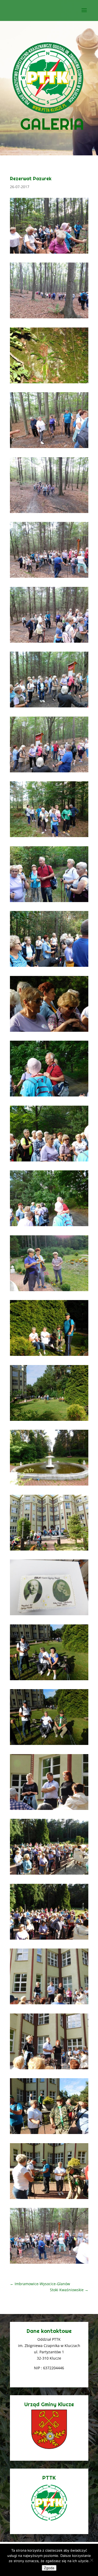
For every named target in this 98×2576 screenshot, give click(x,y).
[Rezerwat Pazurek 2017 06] (49, 1939)
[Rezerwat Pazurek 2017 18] (49, 1161)
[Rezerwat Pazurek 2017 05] (49, 2004)
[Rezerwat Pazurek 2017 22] (49, 902)
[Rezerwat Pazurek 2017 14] (49, 1421)
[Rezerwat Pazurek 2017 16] (49, 1291)
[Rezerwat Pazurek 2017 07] (49, 1874)
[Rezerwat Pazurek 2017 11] (49, 1615)
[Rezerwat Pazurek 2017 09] (49, 1745)
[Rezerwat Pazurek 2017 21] (49, 967)
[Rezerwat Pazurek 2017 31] (49, 318)
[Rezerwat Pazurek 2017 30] (49, 383)
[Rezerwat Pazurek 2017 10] (49, 1680)
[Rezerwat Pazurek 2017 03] (49, 2134)
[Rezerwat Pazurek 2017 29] (49, 448)
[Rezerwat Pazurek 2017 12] (49, 1550)
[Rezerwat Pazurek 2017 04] (49, 2069)
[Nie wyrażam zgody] (91, 2560)
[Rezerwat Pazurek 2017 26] (49, 643)
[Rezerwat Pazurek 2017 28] (49, 513)
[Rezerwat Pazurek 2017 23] (49, 837)
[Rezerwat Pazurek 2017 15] (49, 1356)
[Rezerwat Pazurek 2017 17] (49, 1226)
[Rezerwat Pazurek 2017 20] (49, 1032)
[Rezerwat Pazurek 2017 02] (49, 2199)
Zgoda (49, 2568)
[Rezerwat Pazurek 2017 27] (49, 578)
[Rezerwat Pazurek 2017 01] (49, 2264)
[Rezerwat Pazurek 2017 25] (49, 707)
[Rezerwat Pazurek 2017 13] (49, 1485)
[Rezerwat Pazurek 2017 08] (49, 1810)
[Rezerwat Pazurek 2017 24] (49, 772)
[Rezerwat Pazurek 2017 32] (49, 253)
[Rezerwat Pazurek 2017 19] (49, 1096)
